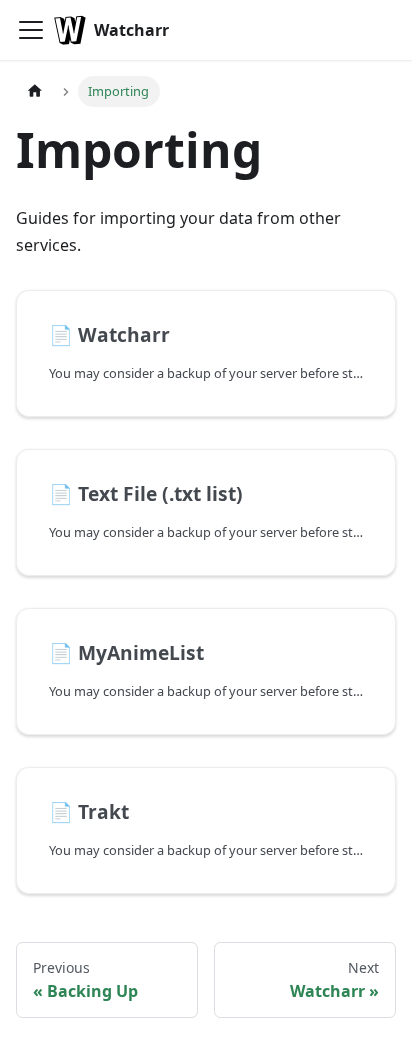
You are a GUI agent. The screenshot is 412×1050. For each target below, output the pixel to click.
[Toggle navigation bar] (31, 30)
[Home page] (35, 91)
